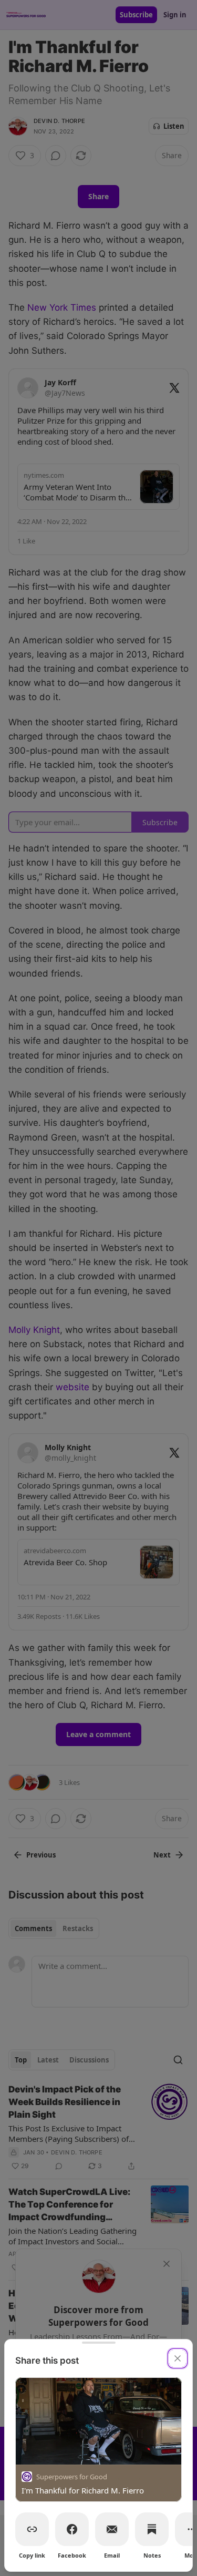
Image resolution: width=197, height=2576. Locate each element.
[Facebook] (72, 2529)
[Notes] (152, 2529)
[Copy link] (32, 2529)
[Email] (112, 2529)
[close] (178, 2358)
